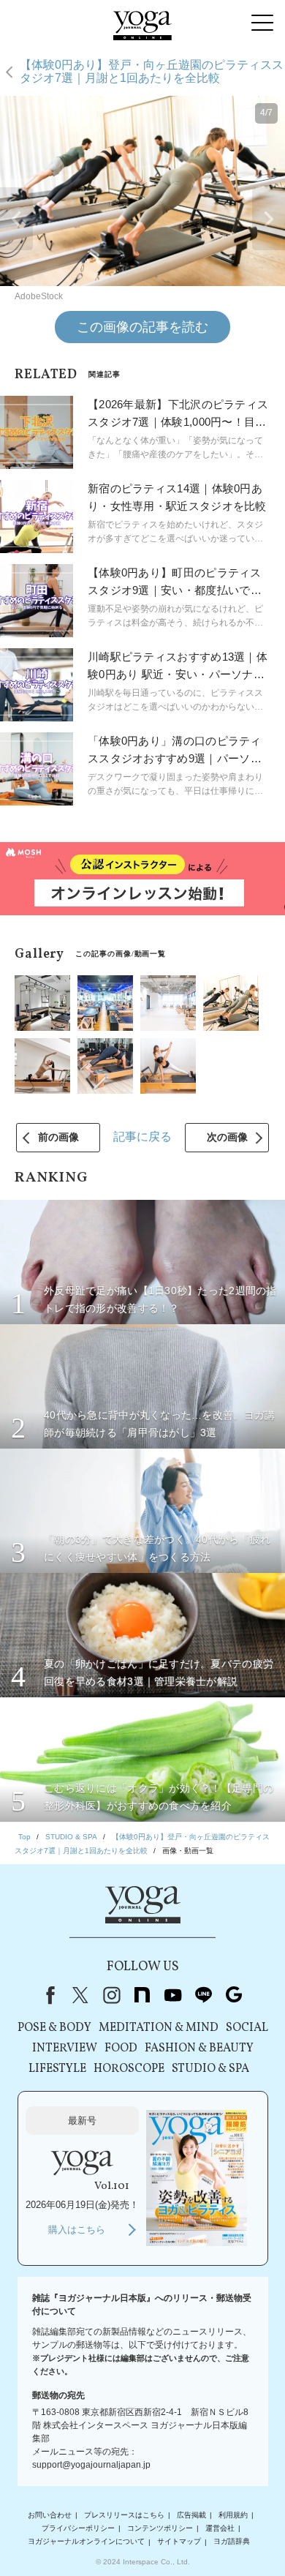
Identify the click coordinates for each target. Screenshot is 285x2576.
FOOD (121, 2049)
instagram (111, 1995)
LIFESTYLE (57, 2069)
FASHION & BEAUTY (199, 2049)
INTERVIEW (65, 2049)
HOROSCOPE (129, 2069)
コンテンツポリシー (160, 2528)
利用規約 (233, 2515)
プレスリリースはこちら (124, 2515)
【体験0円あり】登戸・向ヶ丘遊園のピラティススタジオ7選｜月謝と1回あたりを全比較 (152, 71)
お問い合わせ (50, 2515)
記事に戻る (142, 1137)
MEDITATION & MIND (159, 2028)
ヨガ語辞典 (232, 2542)
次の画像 (227, 1137)
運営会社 (220, 2528)
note (142, 1995)
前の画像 (58, 1137)
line (203, 1995)
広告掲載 (191, 2515)
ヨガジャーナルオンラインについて (86, 2542)
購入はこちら (77, 2230)
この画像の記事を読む (142, 327)
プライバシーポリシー (78, 2528)
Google (234, 1995)
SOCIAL (247, 2028)
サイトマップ (179, 2542)
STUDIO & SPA (210, 2069)
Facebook (47, 1995)
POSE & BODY (54, 2028)
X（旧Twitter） (80, 1995)
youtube (172, 1995)
